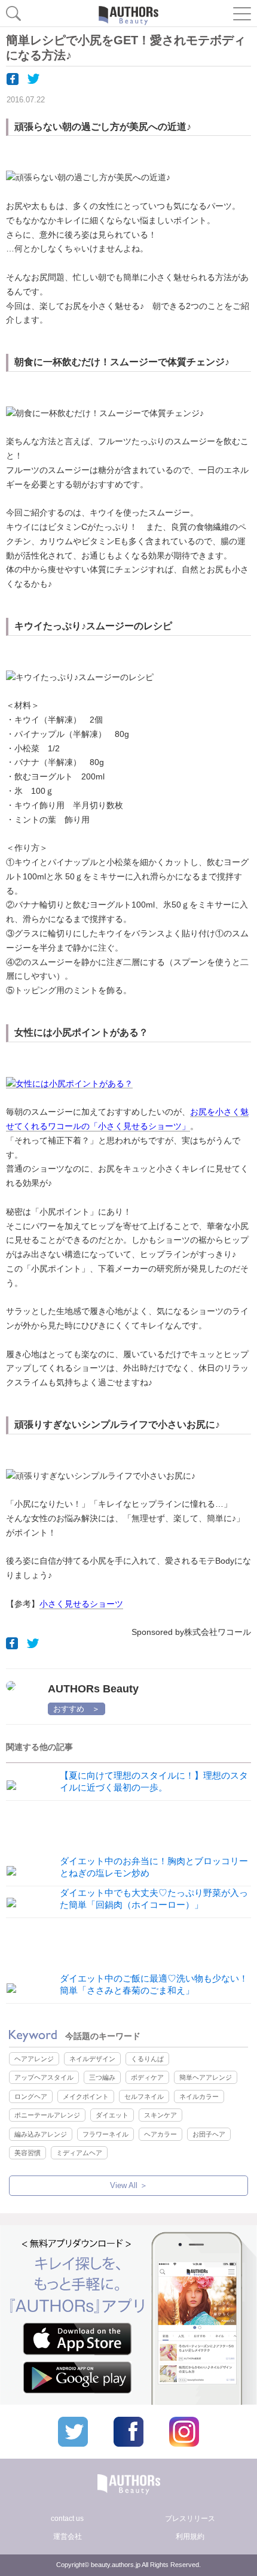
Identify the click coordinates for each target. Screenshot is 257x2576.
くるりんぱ (147, 2059)
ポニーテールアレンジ (47, 2115)
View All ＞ (129, 2185)
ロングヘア (31, 2096)
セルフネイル (144, 2096)
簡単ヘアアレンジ (206, 2077)
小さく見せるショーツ (81, 1604)
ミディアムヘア (79, 2153)
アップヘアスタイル (44, 2077)
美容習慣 (27, 2153)
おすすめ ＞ (77, 1709)
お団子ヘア (209, 2134)
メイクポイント (86, 2096)
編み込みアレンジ (41, 2134)
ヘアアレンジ (34, 2059)
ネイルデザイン (92, 2059)
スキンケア (160, 2115)
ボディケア (147, 2077)
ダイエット (112, 2115)
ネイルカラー (199, 2096)
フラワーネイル (105, 2134)
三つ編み (102, 2077)
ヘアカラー (160, 2134)
